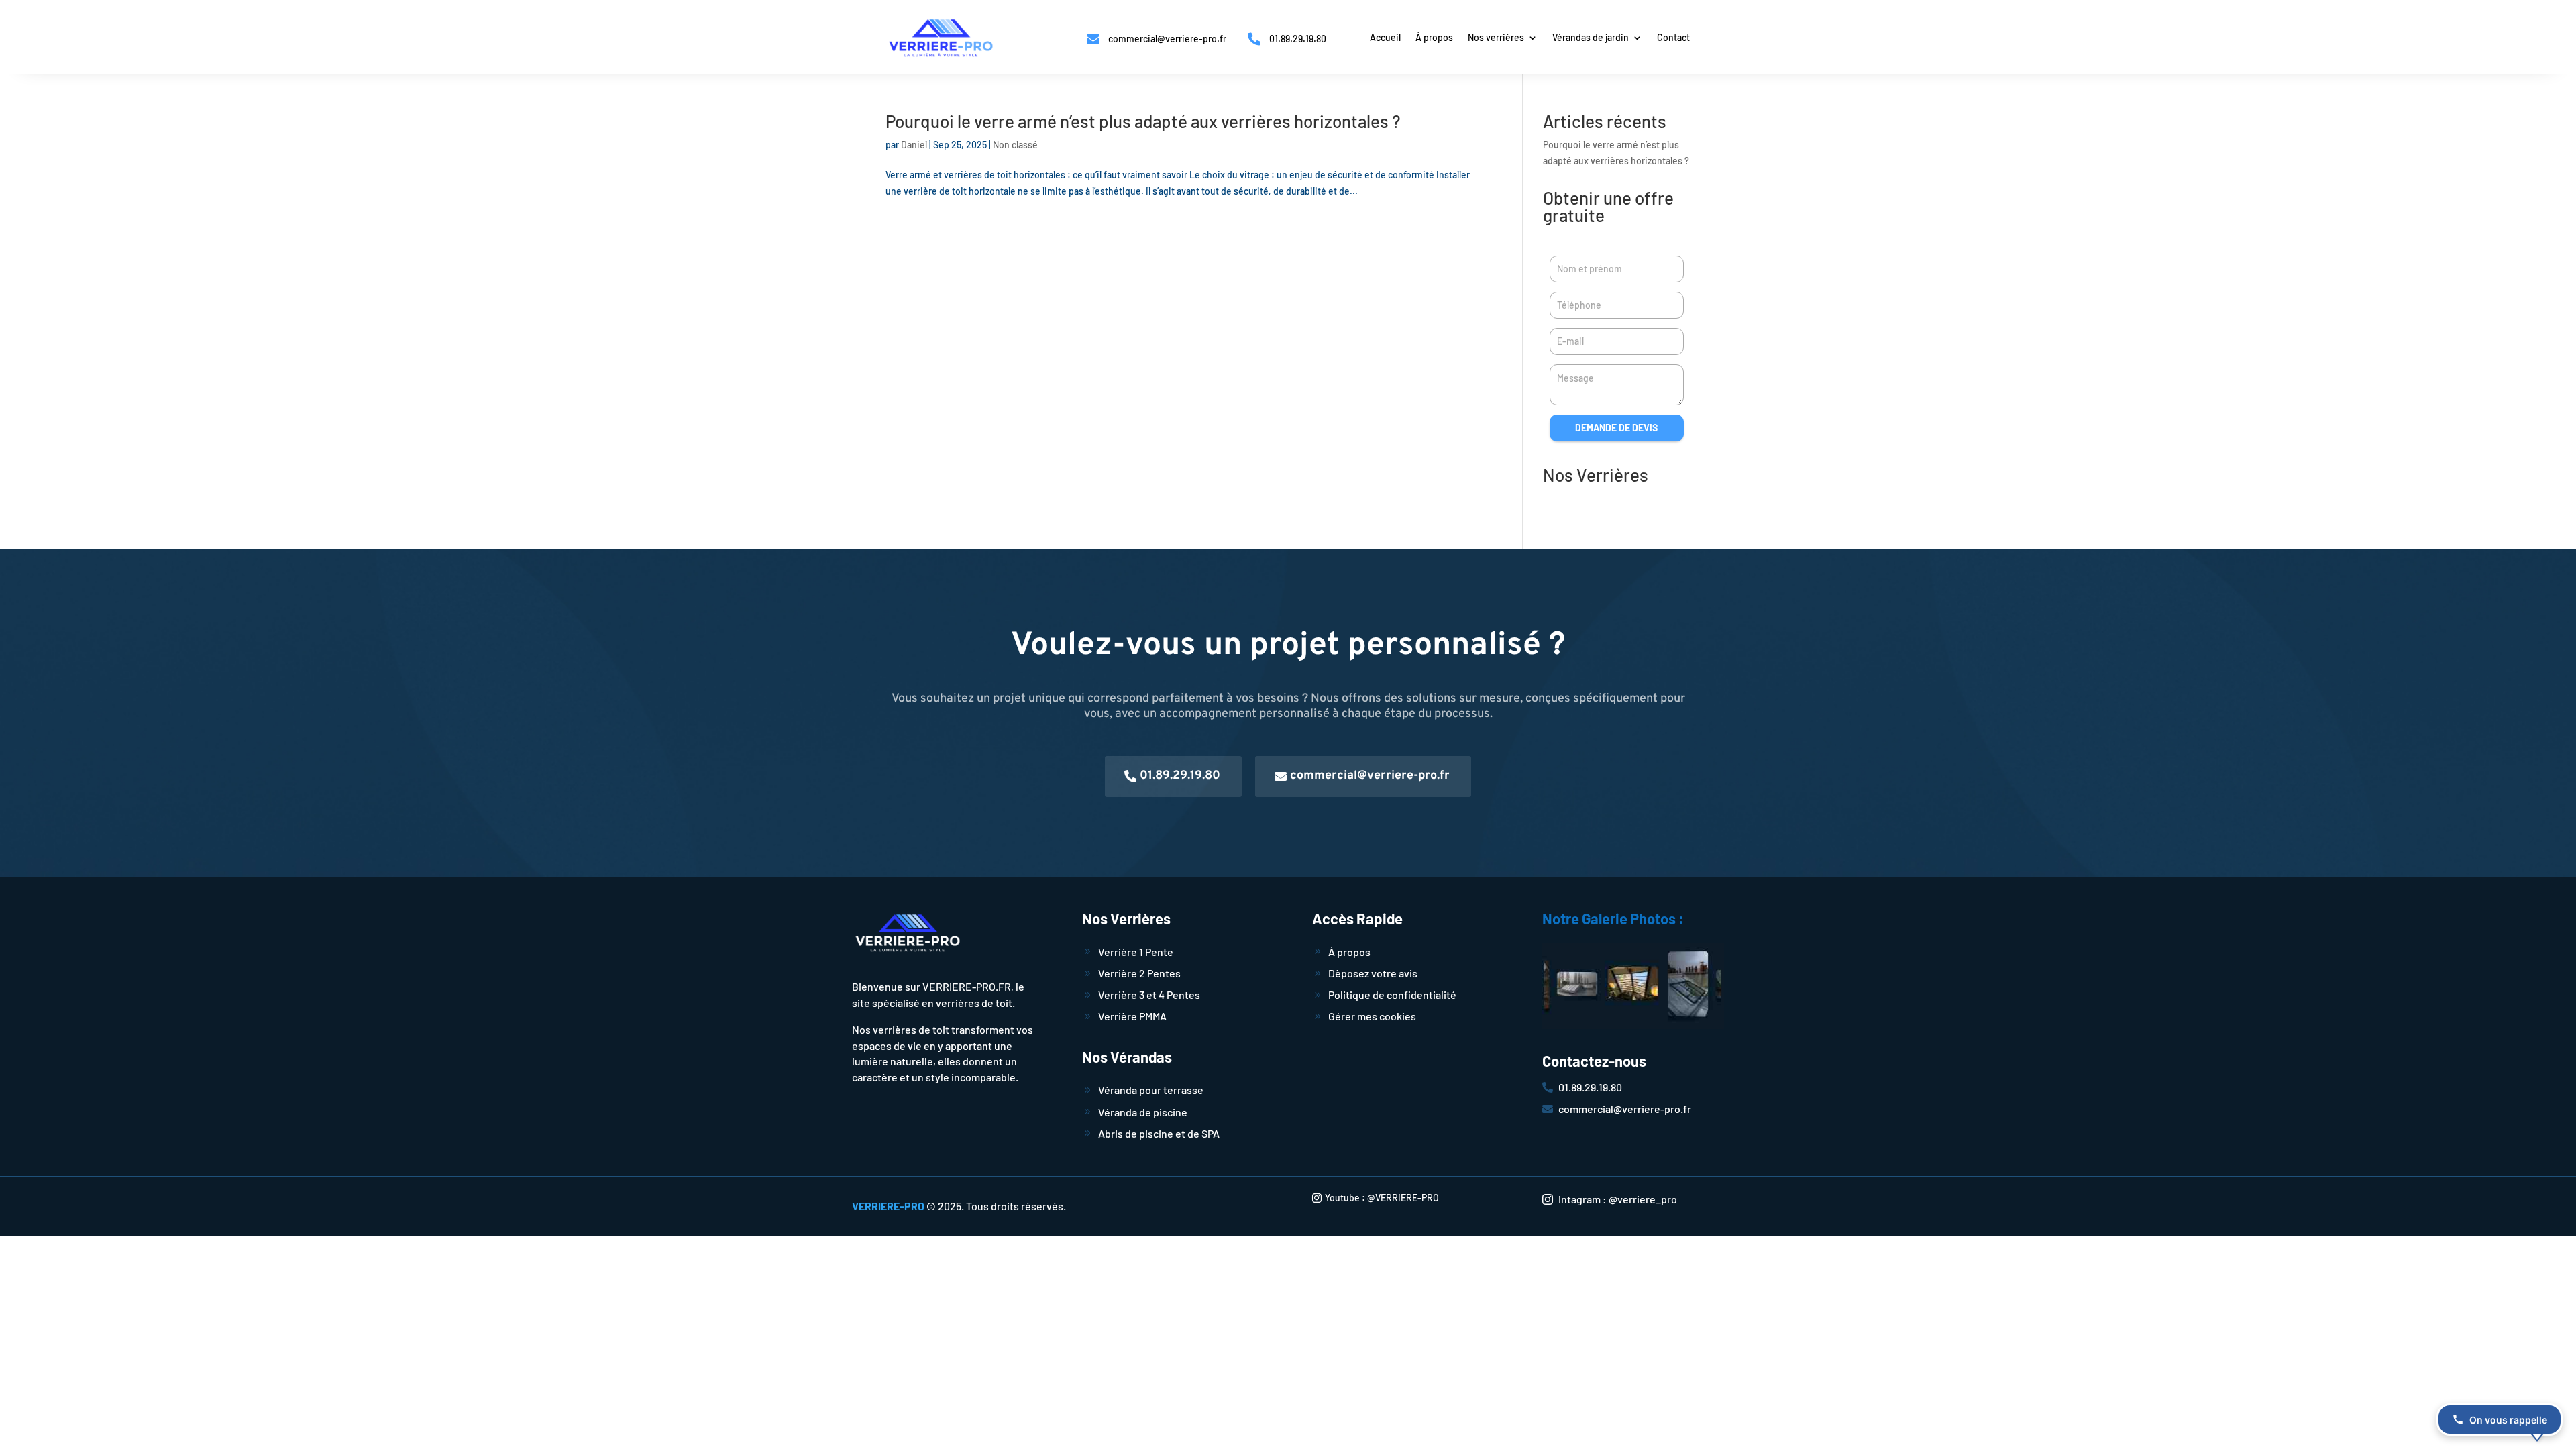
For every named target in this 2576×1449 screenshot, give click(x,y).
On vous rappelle (2508, 1420)
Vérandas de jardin (1591, 38)
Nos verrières (1496, 38)
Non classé (1015, 145)
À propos (1434, 38)
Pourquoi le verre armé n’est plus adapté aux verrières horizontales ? (1143, 121)
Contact (1673, 38)
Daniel (914, 145)
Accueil (1385, 38)
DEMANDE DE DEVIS (1616, 428)
